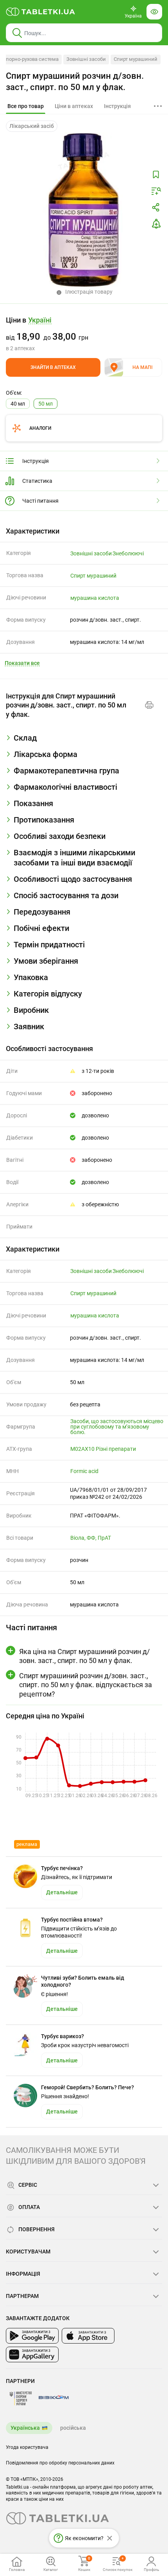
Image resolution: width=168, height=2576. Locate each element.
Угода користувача (27, 2447)
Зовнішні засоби (86, 59)
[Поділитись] (156, 207)
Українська (25, 2428)
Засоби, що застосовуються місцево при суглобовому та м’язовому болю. (117, 1427)
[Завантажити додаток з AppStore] (88, 2336)
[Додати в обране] (156, 175)
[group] (84, 334)
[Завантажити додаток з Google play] (32, 2336)
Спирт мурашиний (136, 59)
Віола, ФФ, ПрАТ (91, 1538)
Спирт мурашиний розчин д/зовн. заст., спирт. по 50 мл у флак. (75, 82)
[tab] (26, 106)
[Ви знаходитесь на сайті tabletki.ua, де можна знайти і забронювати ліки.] (41, 12)
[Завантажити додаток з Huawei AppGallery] (32, 2354)
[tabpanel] (84, 741)
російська (73, 2428)
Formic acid (84, 1471)
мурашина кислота (95, 598)
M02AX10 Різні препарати (103, 1449)
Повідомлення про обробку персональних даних (60, 2463)
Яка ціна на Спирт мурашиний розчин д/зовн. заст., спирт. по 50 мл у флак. (84, 1656)
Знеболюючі (128, 553)
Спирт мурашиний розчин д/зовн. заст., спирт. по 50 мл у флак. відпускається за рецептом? (86, 1685)
